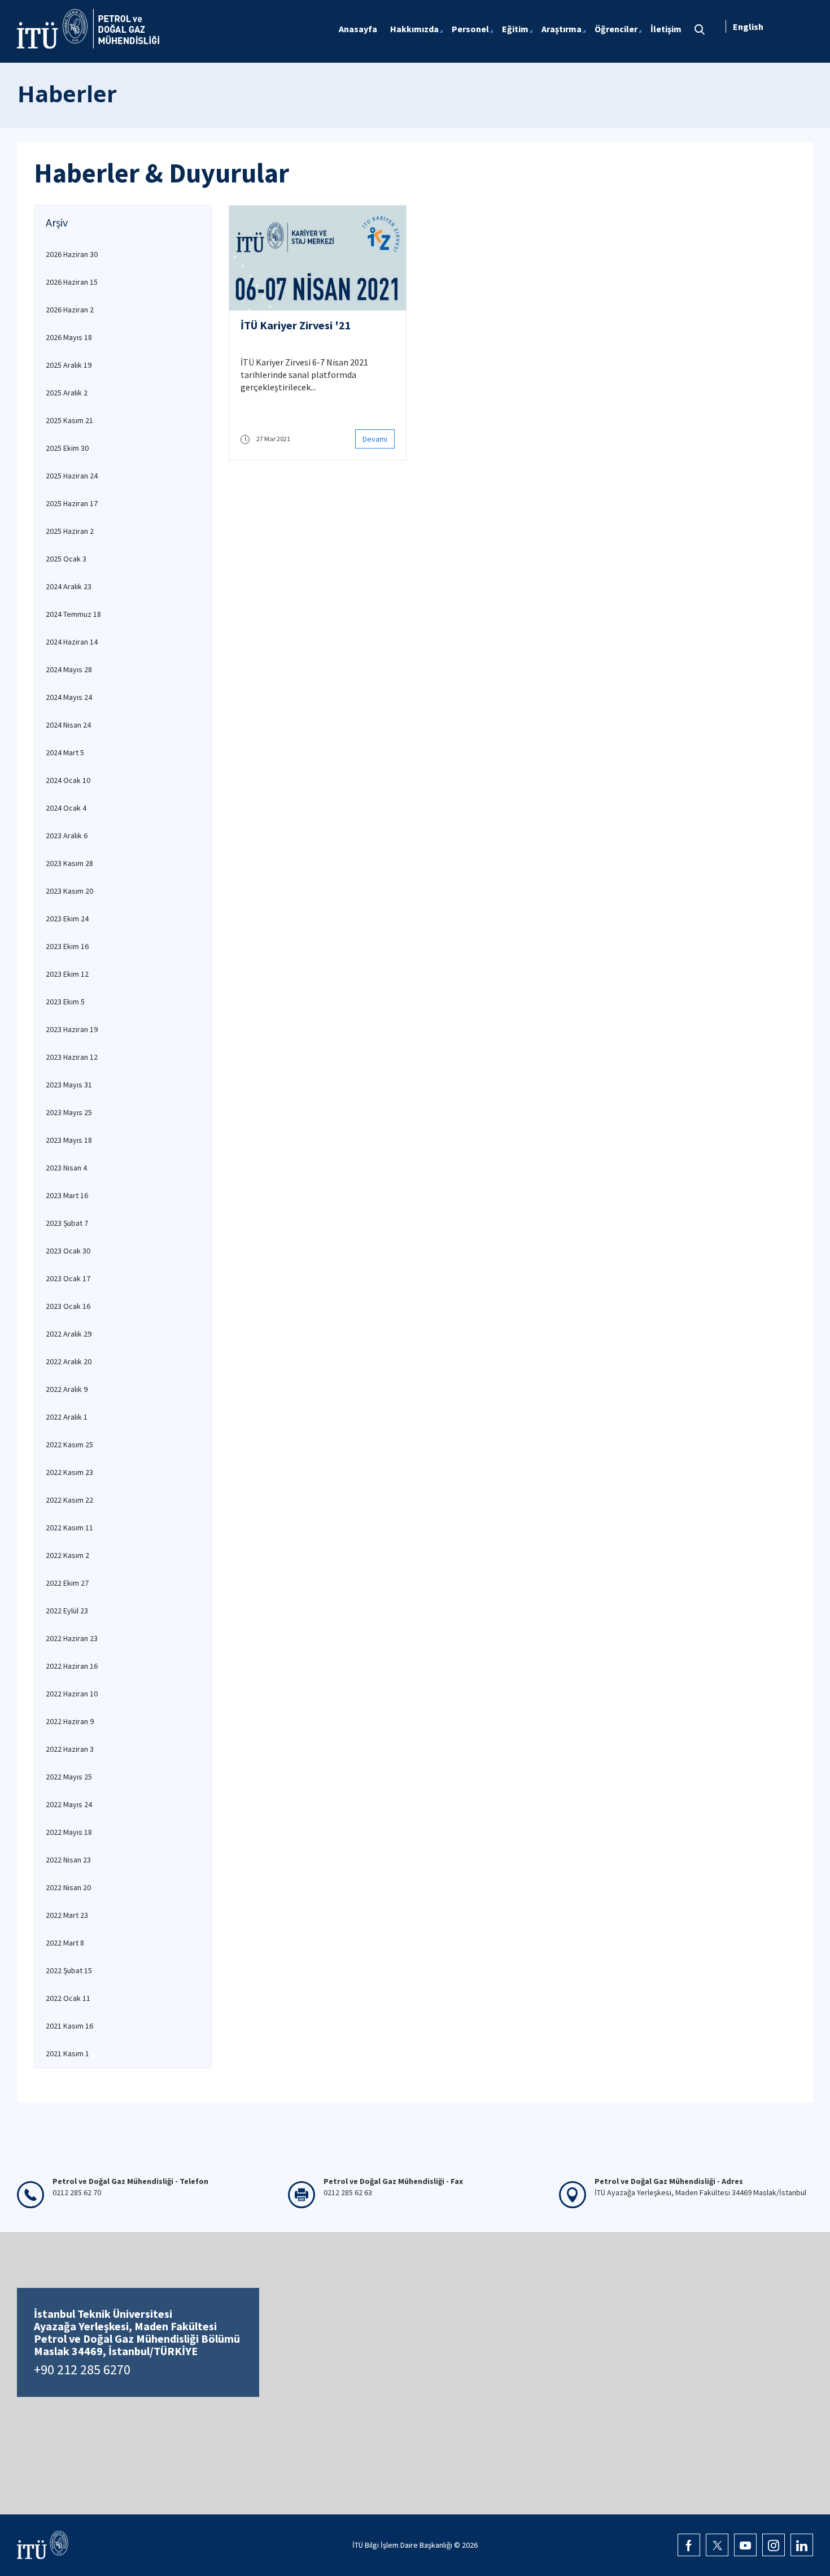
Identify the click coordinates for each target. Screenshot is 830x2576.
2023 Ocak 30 (68, 1251)
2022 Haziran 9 (70, 1721)
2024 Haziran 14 (72, 642)
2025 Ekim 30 (67, 448)
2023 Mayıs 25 (69, 1112)
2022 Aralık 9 (67, 1389)
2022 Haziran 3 (70, 1749)
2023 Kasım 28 (69, 863)
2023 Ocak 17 (68, 1278)
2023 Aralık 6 (67, 836)
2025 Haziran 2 (70, 531)
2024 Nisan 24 (68, 725)
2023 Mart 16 (67, 1195)
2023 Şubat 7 (67, 1223)
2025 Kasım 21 (69, 420)
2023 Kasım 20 (69, 891)
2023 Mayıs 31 (69, 1085)
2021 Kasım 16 (69, 2026)
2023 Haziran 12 (72, 1057)
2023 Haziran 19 (72, 1029)
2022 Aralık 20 (69, 1361)
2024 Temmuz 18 (73, 614)
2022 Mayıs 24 (69, 1804)
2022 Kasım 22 (69, 1500)
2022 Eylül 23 (67, 1611)
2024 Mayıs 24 (69, 697)
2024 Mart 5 (65, 752)
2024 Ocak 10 (68, 780)
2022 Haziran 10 (72, 1694)
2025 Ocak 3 (66, 559)
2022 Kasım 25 (69, 1444)
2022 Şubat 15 (69, 1970)
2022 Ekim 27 (67, 1583)
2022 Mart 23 (67, 1915)
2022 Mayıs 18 (69, 1832)
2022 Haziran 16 (72, 1666)
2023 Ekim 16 (67, 946)
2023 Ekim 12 (67, 974)
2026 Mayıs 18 (69, 337)
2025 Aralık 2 (67, 393)
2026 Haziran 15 (72, 282)
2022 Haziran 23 (72, 1638)
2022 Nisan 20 (68, 1887)
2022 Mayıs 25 (69, 1777)
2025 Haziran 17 (72, 503)
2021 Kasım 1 (67, 2053)
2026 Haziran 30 (72, 254)
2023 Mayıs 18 (69, 1140)
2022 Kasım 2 (67, 1555)
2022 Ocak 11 (68, 1998)
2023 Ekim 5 (65, 1002)
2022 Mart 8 (65, 1943)
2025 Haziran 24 (72, 476)
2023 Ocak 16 (68, 1306)
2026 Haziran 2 (70, 310)
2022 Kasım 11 (69, 1528)
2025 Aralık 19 (69, 365)
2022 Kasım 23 (69, 1472)
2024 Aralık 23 (69, 586)
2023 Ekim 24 (67, 919)
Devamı (375, 439)
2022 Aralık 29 (69, 1334)
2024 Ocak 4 (66, 808)
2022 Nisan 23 (68, 1860)
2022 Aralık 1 (67, 1417)
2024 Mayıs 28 (69, 669)
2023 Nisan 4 (66, 1168)
